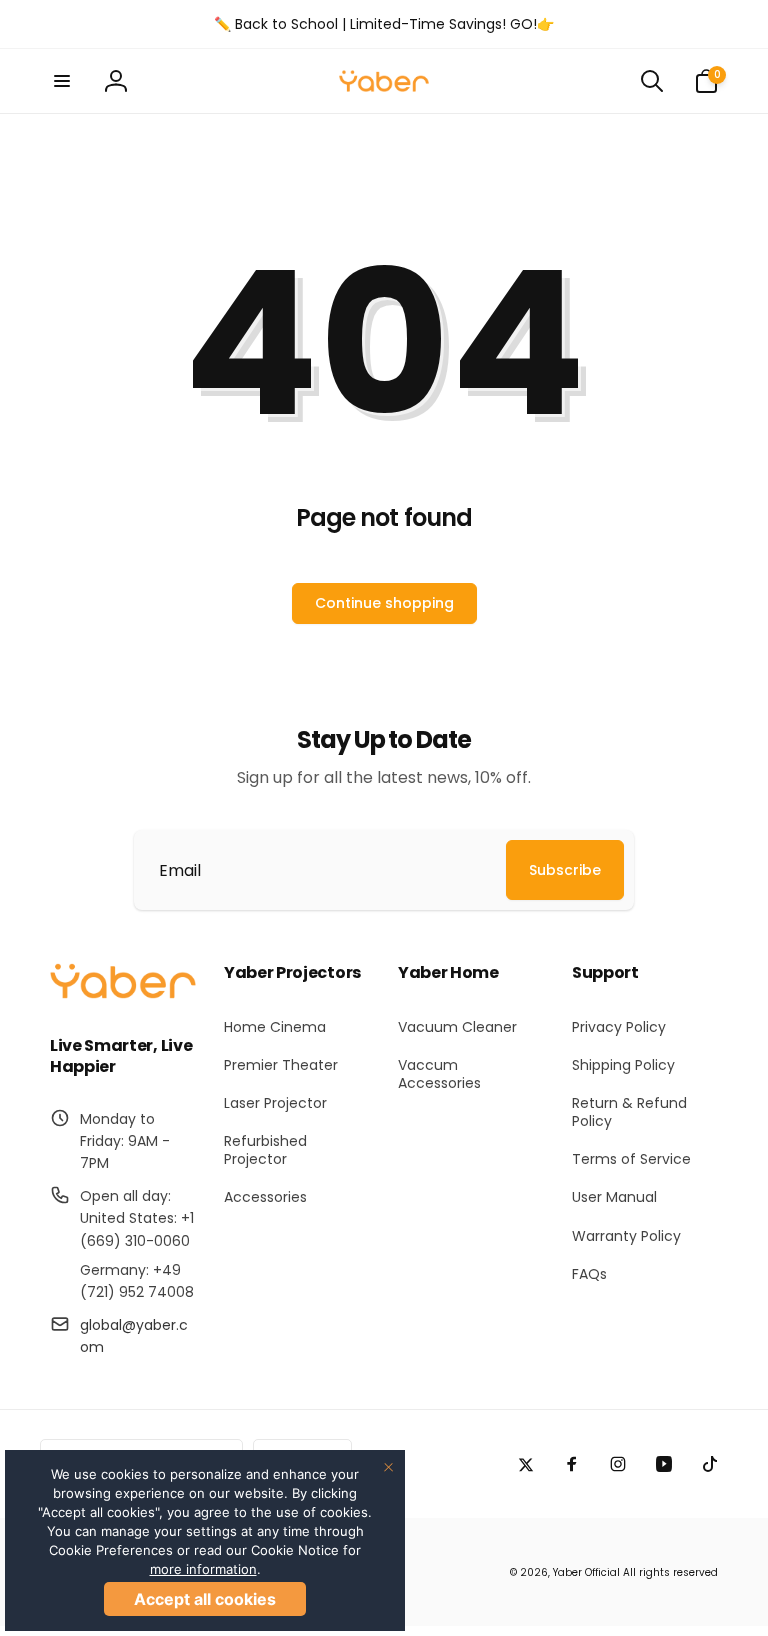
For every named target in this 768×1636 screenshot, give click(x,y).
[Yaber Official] (123, 993)
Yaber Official (586, 1572)
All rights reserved (670, 1572)
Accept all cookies (205, 1599)
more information (203, 1569)
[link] (384, 24)
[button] (62, 81)
